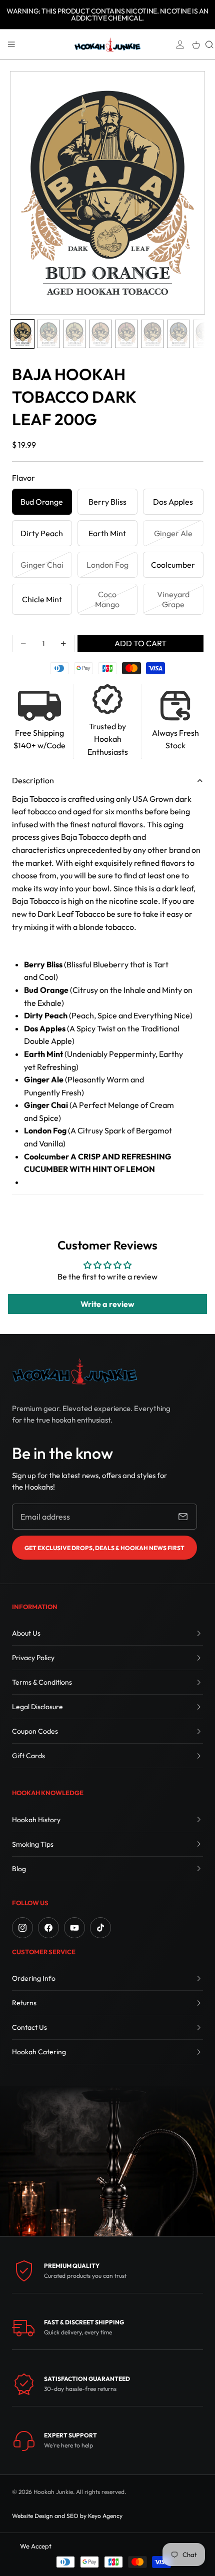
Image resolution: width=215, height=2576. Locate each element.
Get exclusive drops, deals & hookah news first (104, 1548)
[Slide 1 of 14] (22, 334)
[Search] (209, 45)
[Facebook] (48, 1928)
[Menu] (11, 45)
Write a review (107, 1304)
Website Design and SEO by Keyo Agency (67, 2516)
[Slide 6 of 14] (152, 334)
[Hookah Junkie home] (74, 1371)
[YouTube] (74, 1928)
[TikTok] (100, 1928)
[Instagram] (22, 1928)
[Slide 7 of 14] (178, 334)
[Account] (180, 45)
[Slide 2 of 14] (48, 334)
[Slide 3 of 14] (74, 334)
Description (33, 780)
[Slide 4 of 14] (100, 334)
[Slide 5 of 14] (126, 334)
